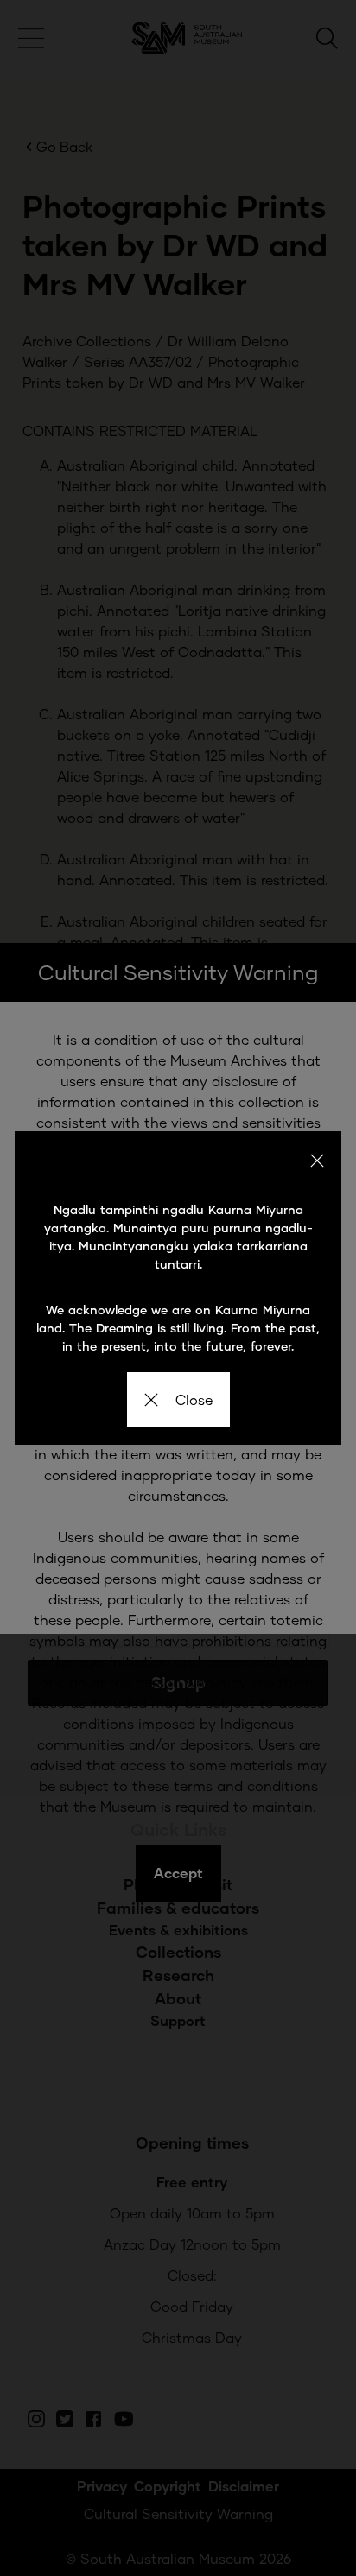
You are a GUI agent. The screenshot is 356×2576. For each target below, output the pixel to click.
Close (194, 1399)
